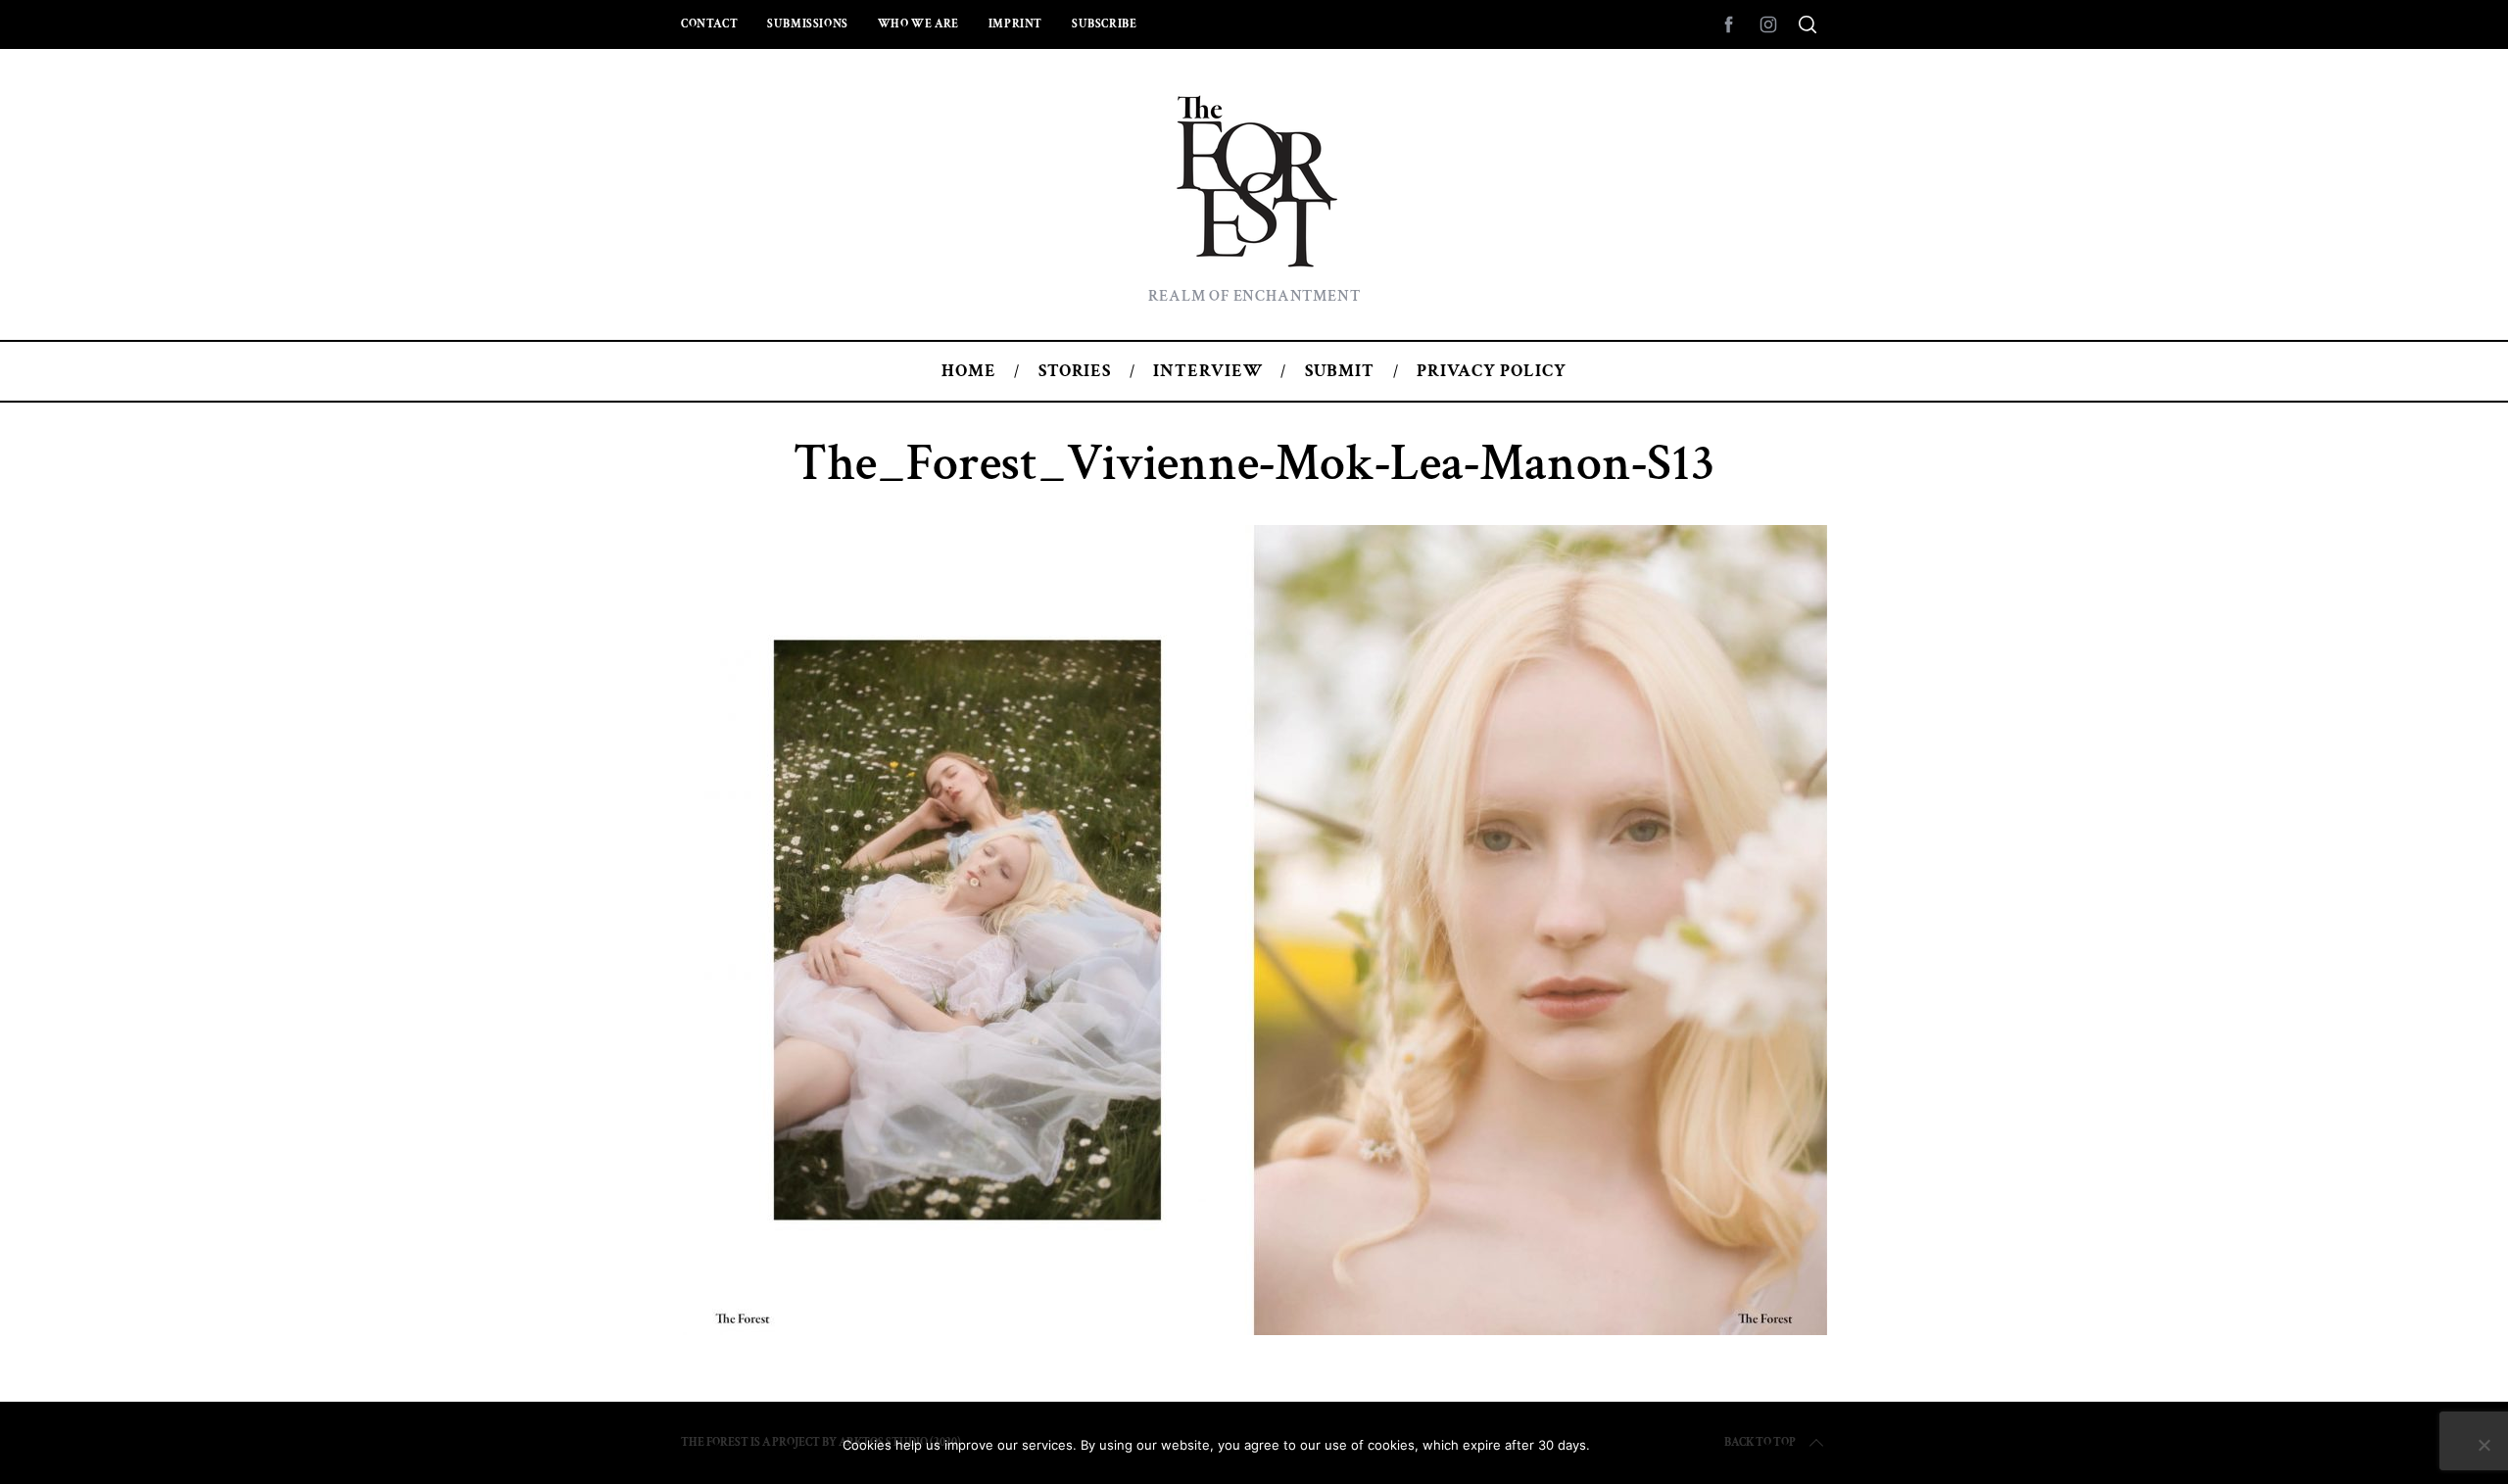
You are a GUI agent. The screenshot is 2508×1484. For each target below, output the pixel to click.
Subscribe (1104, 24)
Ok (1633, 1445)
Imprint (1015, 24)
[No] (2484, 1445)
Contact (709, 24)
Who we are (918, 24)
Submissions (808, 24)
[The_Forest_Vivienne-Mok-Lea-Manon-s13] (1254, 1329)
